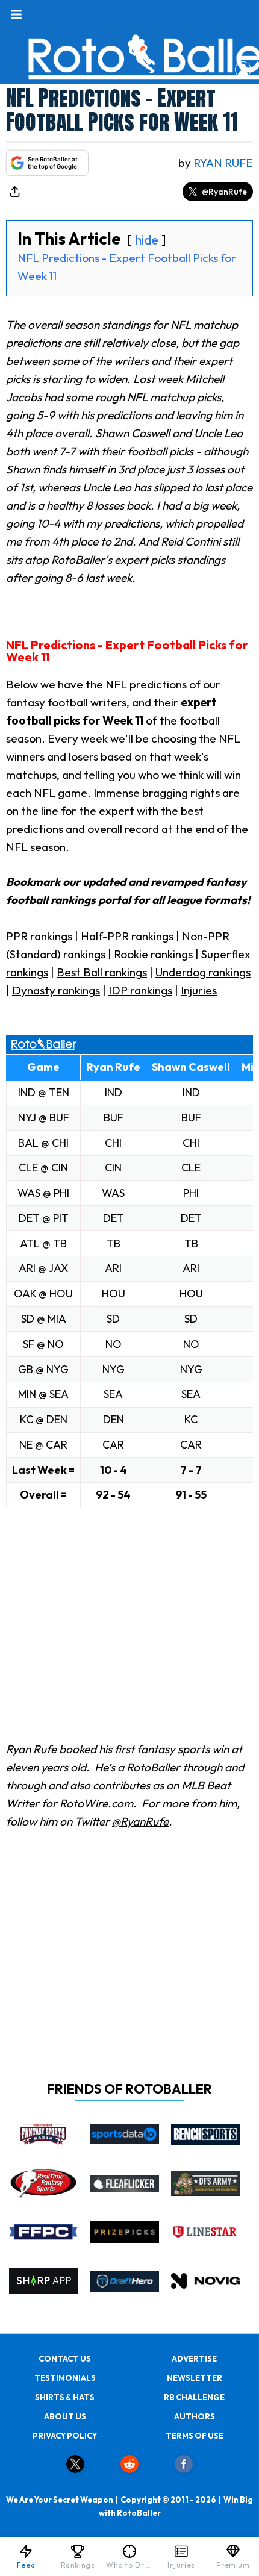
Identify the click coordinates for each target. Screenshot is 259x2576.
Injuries (199, 990)
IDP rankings (140, 990)
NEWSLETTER (195, 2378)
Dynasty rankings (56, 990)
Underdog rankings (203, 972)
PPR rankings (39, 936)
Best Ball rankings (102, 972)
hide (147, 240)
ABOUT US (65, 2416)
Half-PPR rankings (127, 936)
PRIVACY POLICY (65, 2436)
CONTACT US (65, 2359)
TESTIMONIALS (65, 2378)
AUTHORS (195, 2416)
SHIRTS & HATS (65, 2397)
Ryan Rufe (223, 163)
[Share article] (14, 192)
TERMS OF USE (195, 2436)
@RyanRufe (224, 192)
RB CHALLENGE (194, 2397)
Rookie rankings (153, 954)
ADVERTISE (194, 2359)
